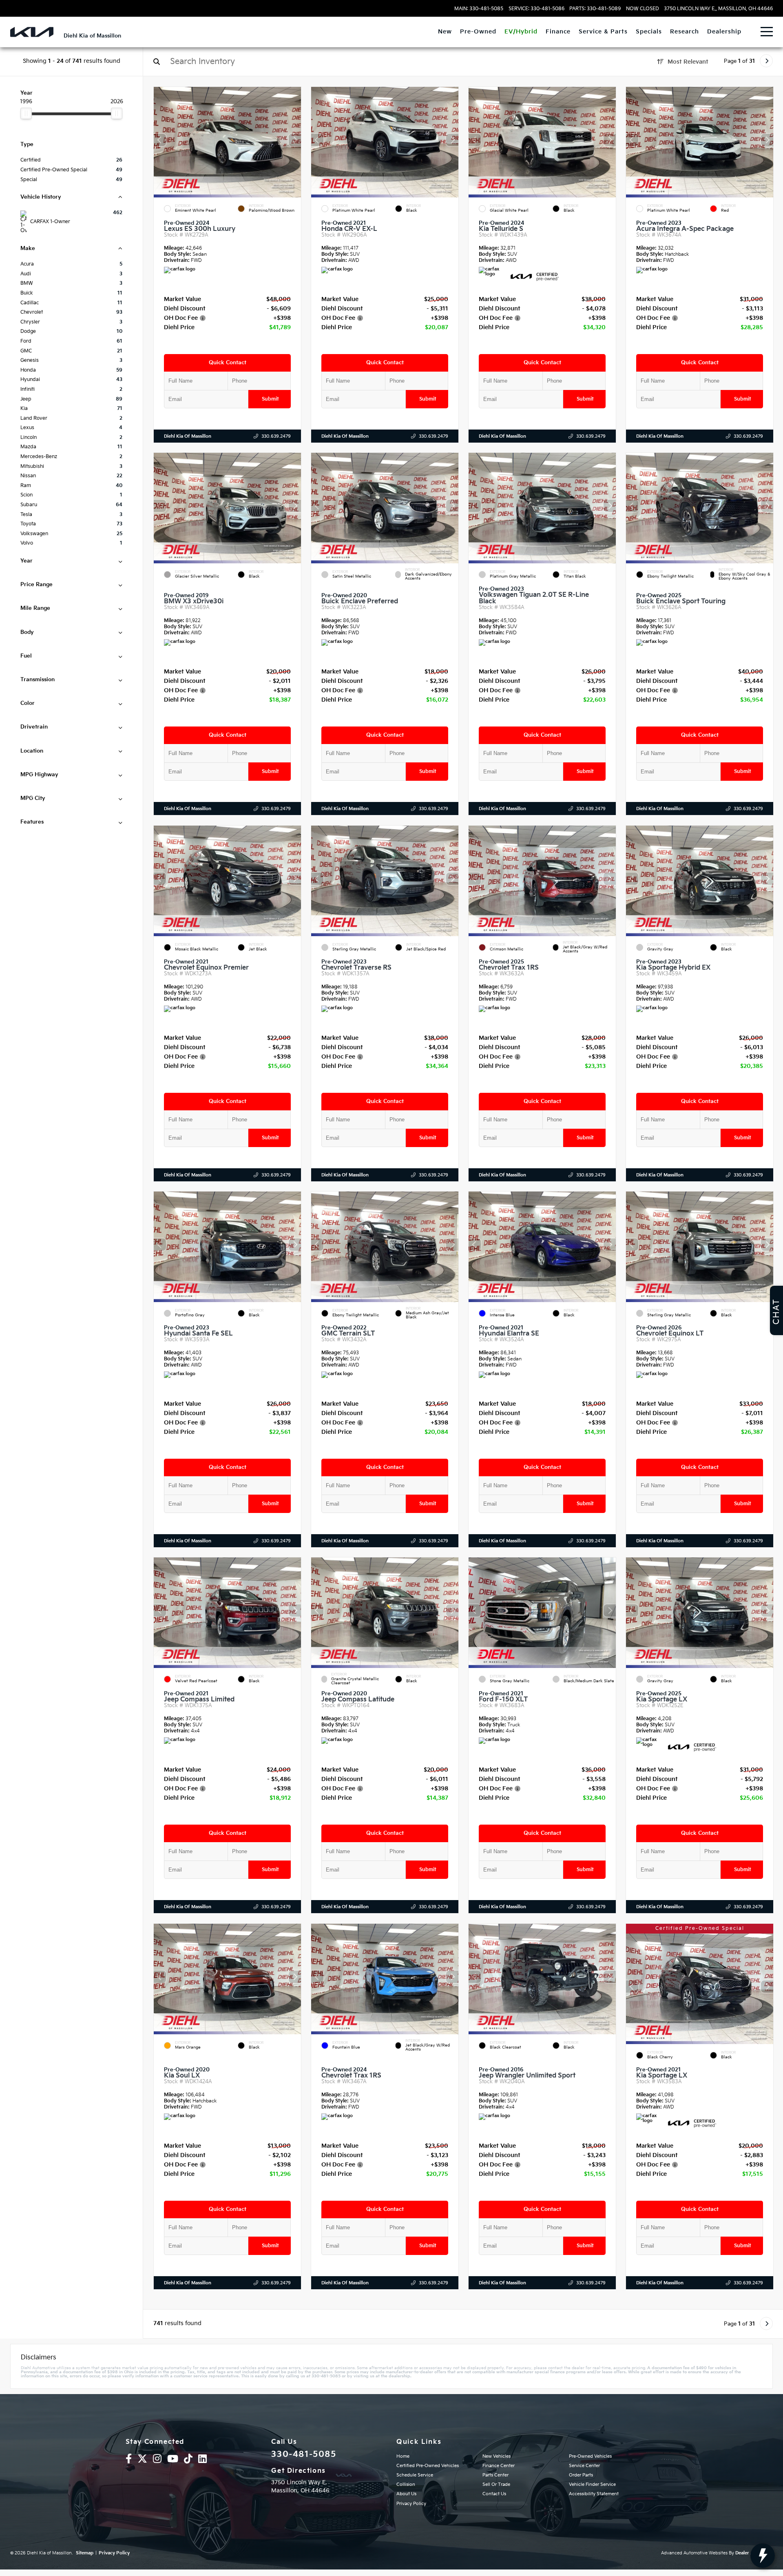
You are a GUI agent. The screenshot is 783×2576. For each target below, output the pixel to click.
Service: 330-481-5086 (536, 9)
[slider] (26, 113)
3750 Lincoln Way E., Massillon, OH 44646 (718, 9)
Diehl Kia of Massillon (188, 436)
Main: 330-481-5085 (479, 9)
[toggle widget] (763, 2556)
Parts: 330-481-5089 (595, 9)
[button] (295, 140)
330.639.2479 (276, 436)
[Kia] (32, 32)
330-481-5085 (304, 2454)
